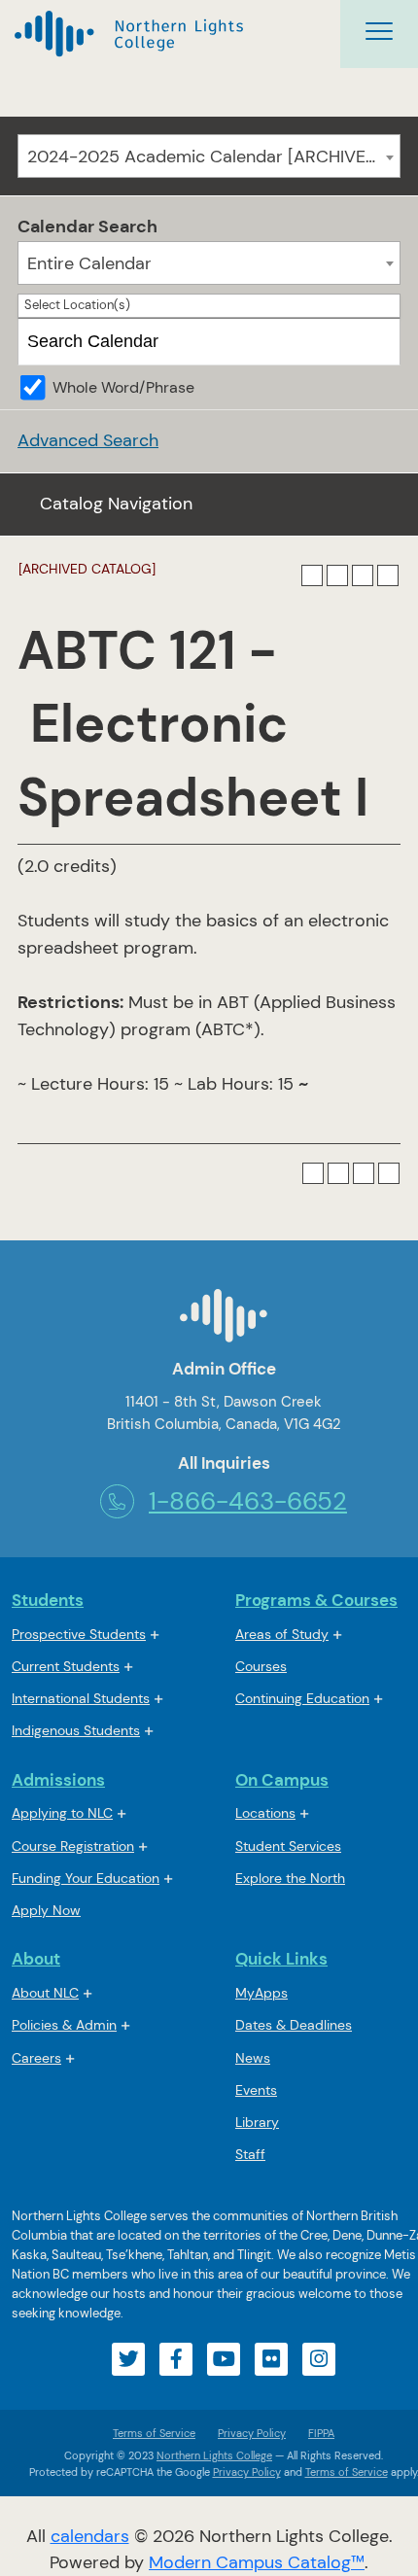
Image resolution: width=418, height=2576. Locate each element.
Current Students (66, 1666)
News (253, 2058)
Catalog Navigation (116, 504)
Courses (261, 1668)
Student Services (288, 1846)
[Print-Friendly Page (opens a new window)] (363, 575)
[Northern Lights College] (129, 35)
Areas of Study (282, 1634)
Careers (36, 2058)
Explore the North (290, 1878)
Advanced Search (88, 440)
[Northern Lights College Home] (224, 1323)
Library (257, 2122)
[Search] (378, 342)
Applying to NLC (62, 1813)
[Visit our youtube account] (224, 2359)
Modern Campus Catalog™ (257, 2562)
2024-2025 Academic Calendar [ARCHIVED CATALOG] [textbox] (213, 157)
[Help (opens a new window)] (388, 575)
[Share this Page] (337, 575)
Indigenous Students (76, 1730)
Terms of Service (154, 2433)
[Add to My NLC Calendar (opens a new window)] (312, 575)
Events (256, 2090)
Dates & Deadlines (294, 2025)
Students (48, 1600)
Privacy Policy (252, 2433)
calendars (90, 2536)
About (36, 1959)
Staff (250, 2154)
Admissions (58, 1780)
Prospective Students (79, 1634)
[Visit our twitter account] (128, 2359)
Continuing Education (302, 1698)
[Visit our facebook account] (176, 2359)
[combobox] (209, 156)
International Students (81, 1698)
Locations (265, 1813)
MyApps (261, 1994)
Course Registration (73, 1846)
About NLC (45, 1993)
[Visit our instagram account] (319, 2359)
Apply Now (46, 1910)
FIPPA (316, 2433)
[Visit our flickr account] (271, 2359)
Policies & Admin (64, 2025)
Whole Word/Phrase (123, 387)
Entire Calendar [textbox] (89, 263)
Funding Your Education (86, 1878)
